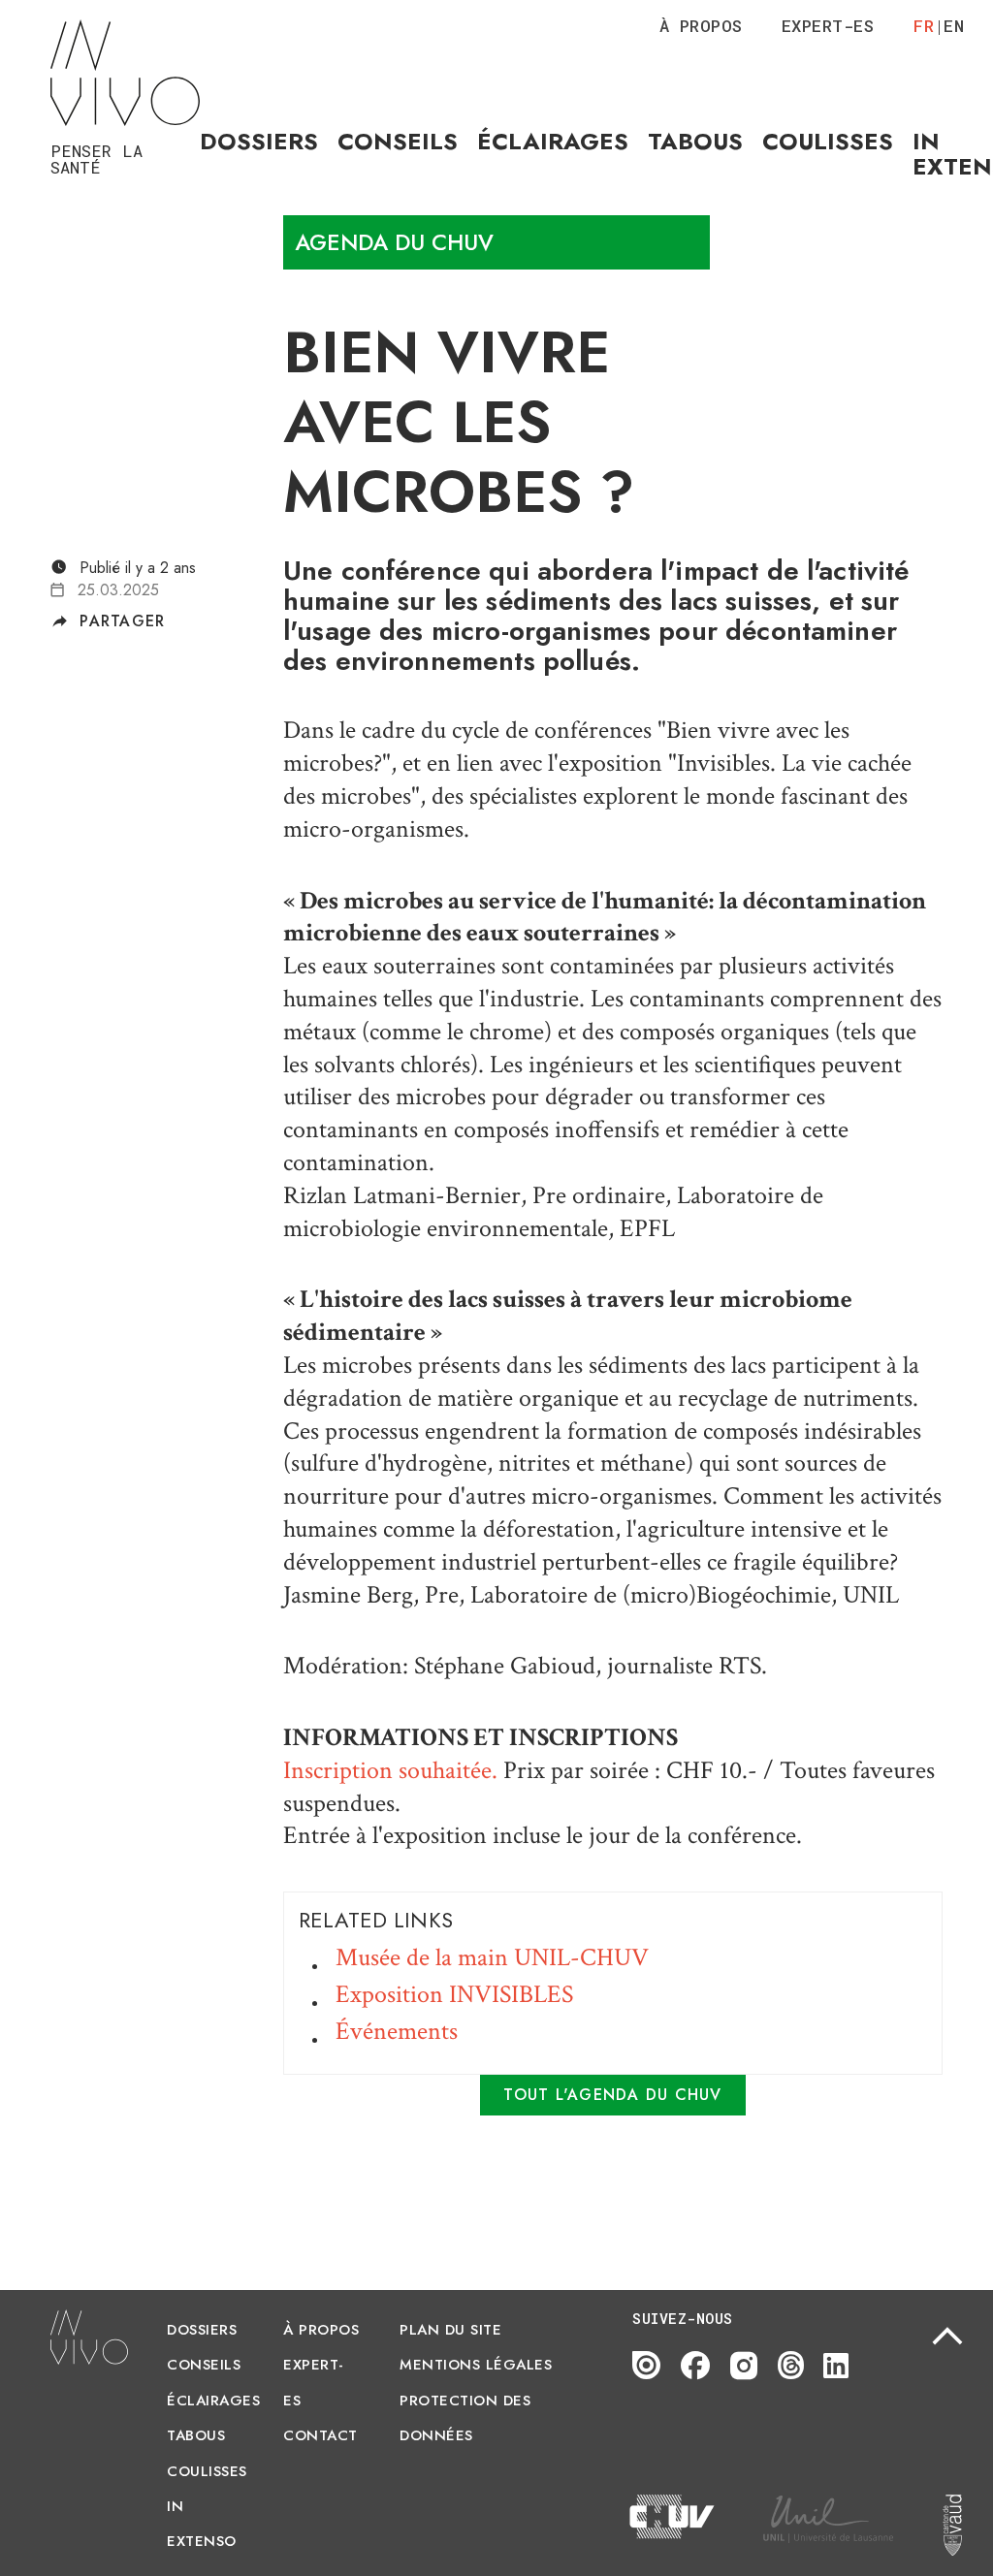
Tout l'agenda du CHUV (612, 2095)
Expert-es (828, 26)
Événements (397, 2031)
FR (924, 26)
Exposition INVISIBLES (454, 1994)
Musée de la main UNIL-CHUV (492, 1957)
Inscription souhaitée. (390, 1770)
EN (954, 26)
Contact (320, 2435)
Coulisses (828, 141)
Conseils (398, 141)
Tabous (695, 141)
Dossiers (259, 141)
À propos (701, 26)
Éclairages (553, 141)
